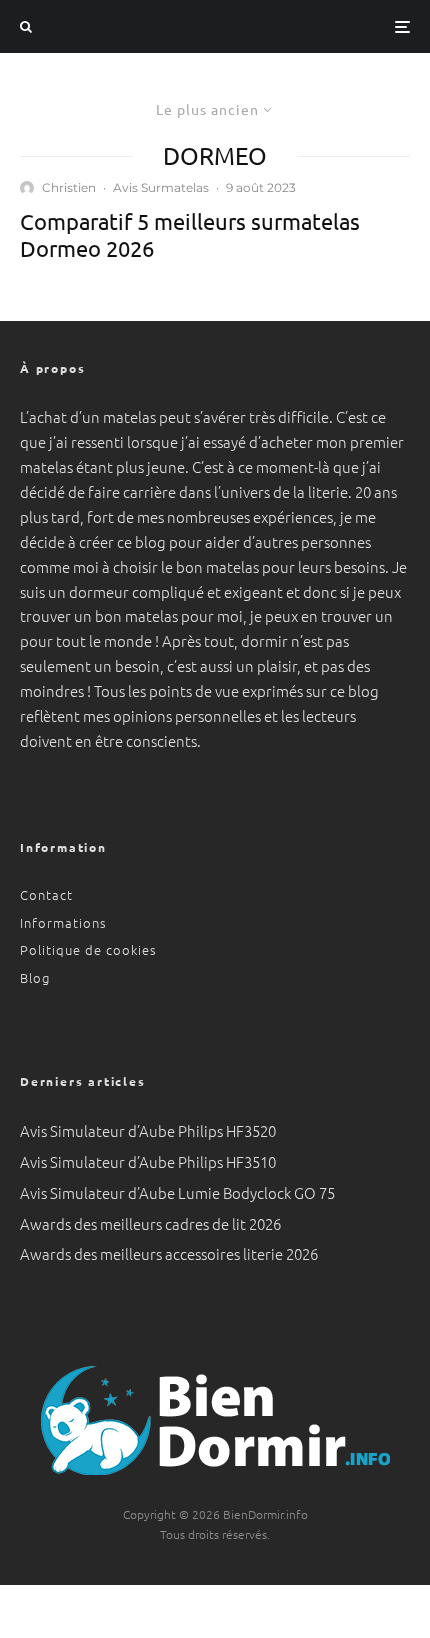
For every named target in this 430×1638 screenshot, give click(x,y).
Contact (46, 894)
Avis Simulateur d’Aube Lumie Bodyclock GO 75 (177, 1192)
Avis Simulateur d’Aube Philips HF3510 (148, 1161)
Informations (63, 922)
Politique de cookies (88, 949)
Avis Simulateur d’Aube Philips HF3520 (148, 1130)
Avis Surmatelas (161, 187)
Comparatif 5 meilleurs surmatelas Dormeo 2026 (190, 234)
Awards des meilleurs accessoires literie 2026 (169, 1253)
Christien (69, 187)
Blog (35, 977)
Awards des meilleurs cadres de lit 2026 (150, 1223)
